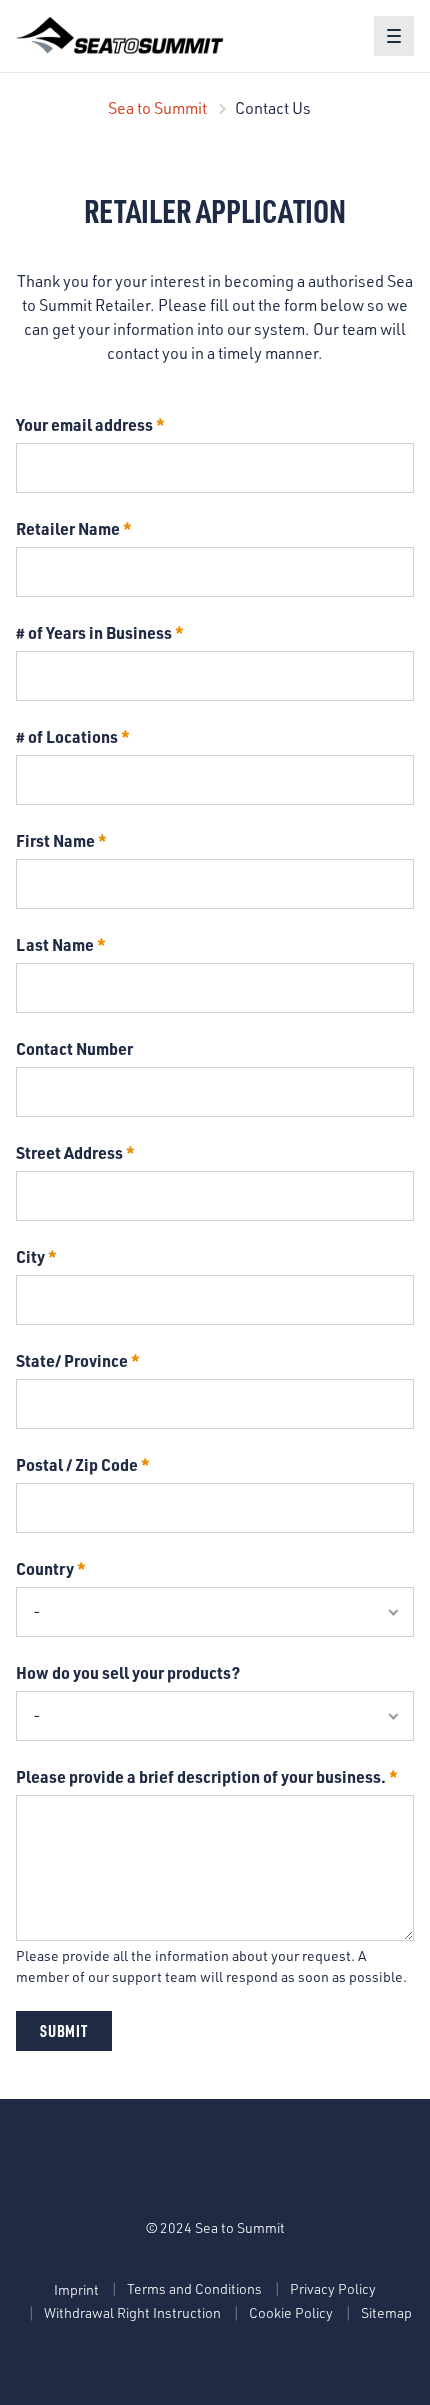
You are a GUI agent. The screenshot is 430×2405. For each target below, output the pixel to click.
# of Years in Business (94, 632)
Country (45, 1568)
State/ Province (72, 1360)
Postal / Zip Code (77, 1464)
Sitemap (386, 2312)
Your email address (84, 424)
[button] (394, 36)
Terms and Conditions (194, 2288)
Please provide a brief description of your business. (201, 1776)
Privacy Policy (333, 2288)
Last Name (55, 944)
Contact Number (74, 1048)
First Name (55, 840)
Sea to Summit (157, 108)
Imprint (76, 2289)
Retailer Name (68, 528)
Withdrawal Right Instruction (132, 2312)
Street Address (69, 1152)
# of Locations (67, 736)
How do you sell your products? (128, 1672)
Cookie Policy (291, 2312)
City (30, 1256)
